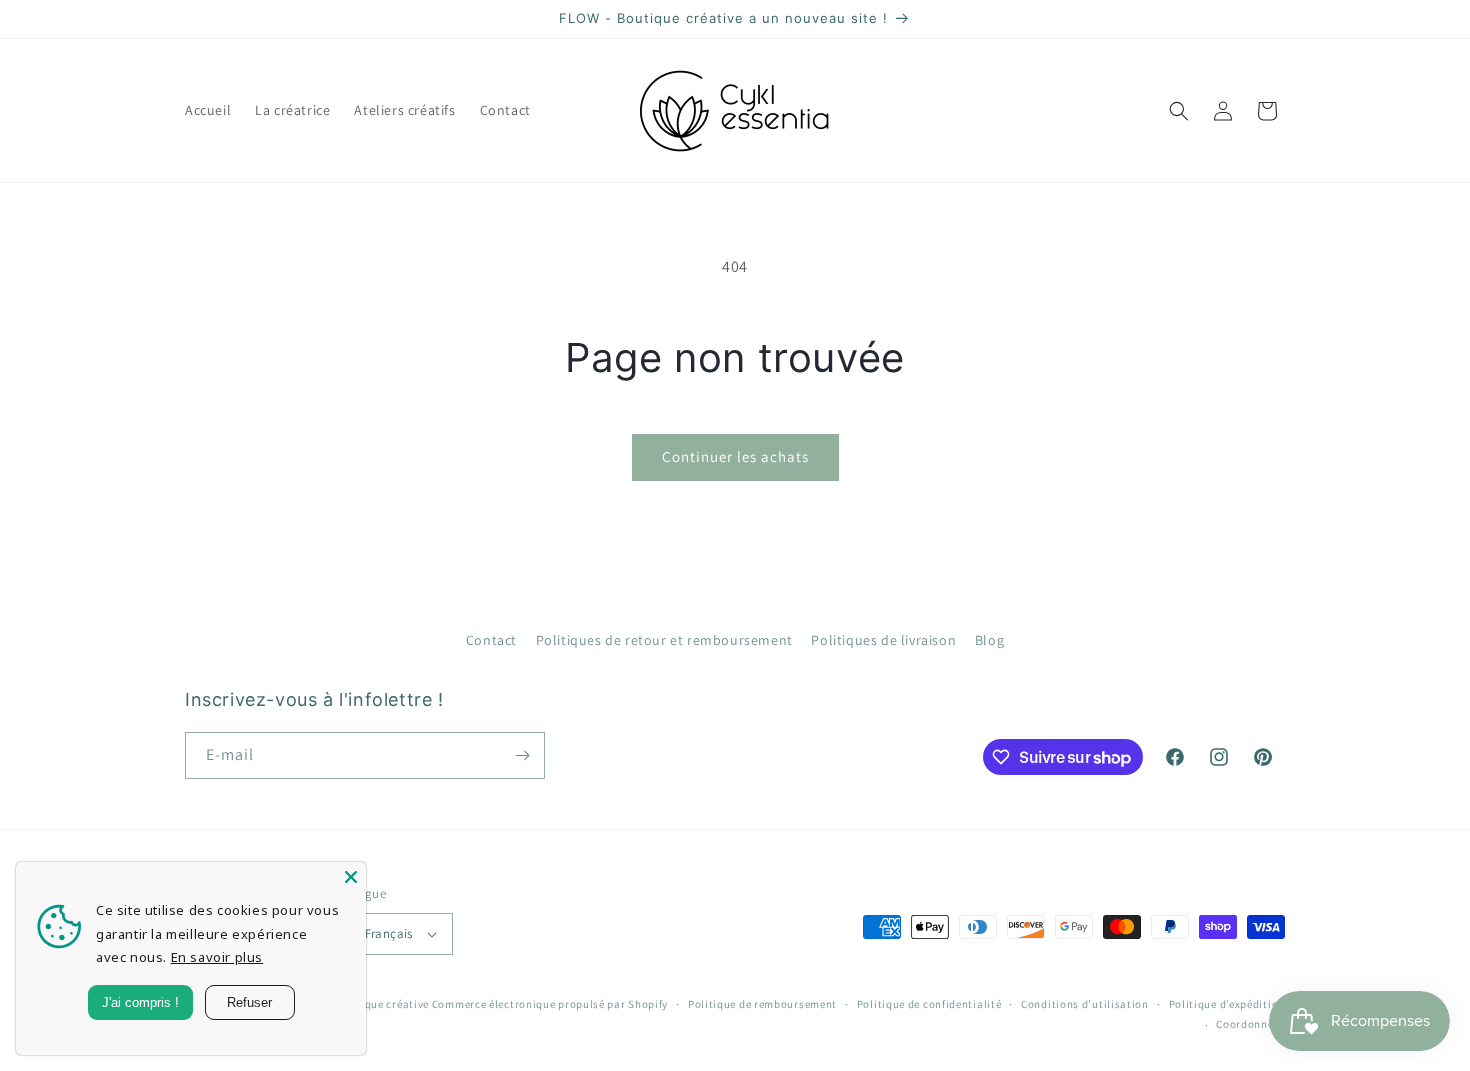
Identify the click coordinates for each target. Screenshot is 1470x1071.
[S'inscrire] (522, 755)
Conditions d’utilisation (1085, 1004)
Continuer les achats (735, 456)
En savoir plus (217, 957)
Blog (989, 640)
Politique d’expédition (1227, 1004)
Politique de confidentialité (929, 1004)
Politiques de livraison (883, 640)
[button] (1179, 111)
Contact (491, 640)
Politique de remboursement (762, 1004)
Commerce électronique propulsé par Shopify (550, 1004)
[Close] (351, 877)
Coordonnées (1250, 1024)
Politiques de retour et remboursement (664, 640)
